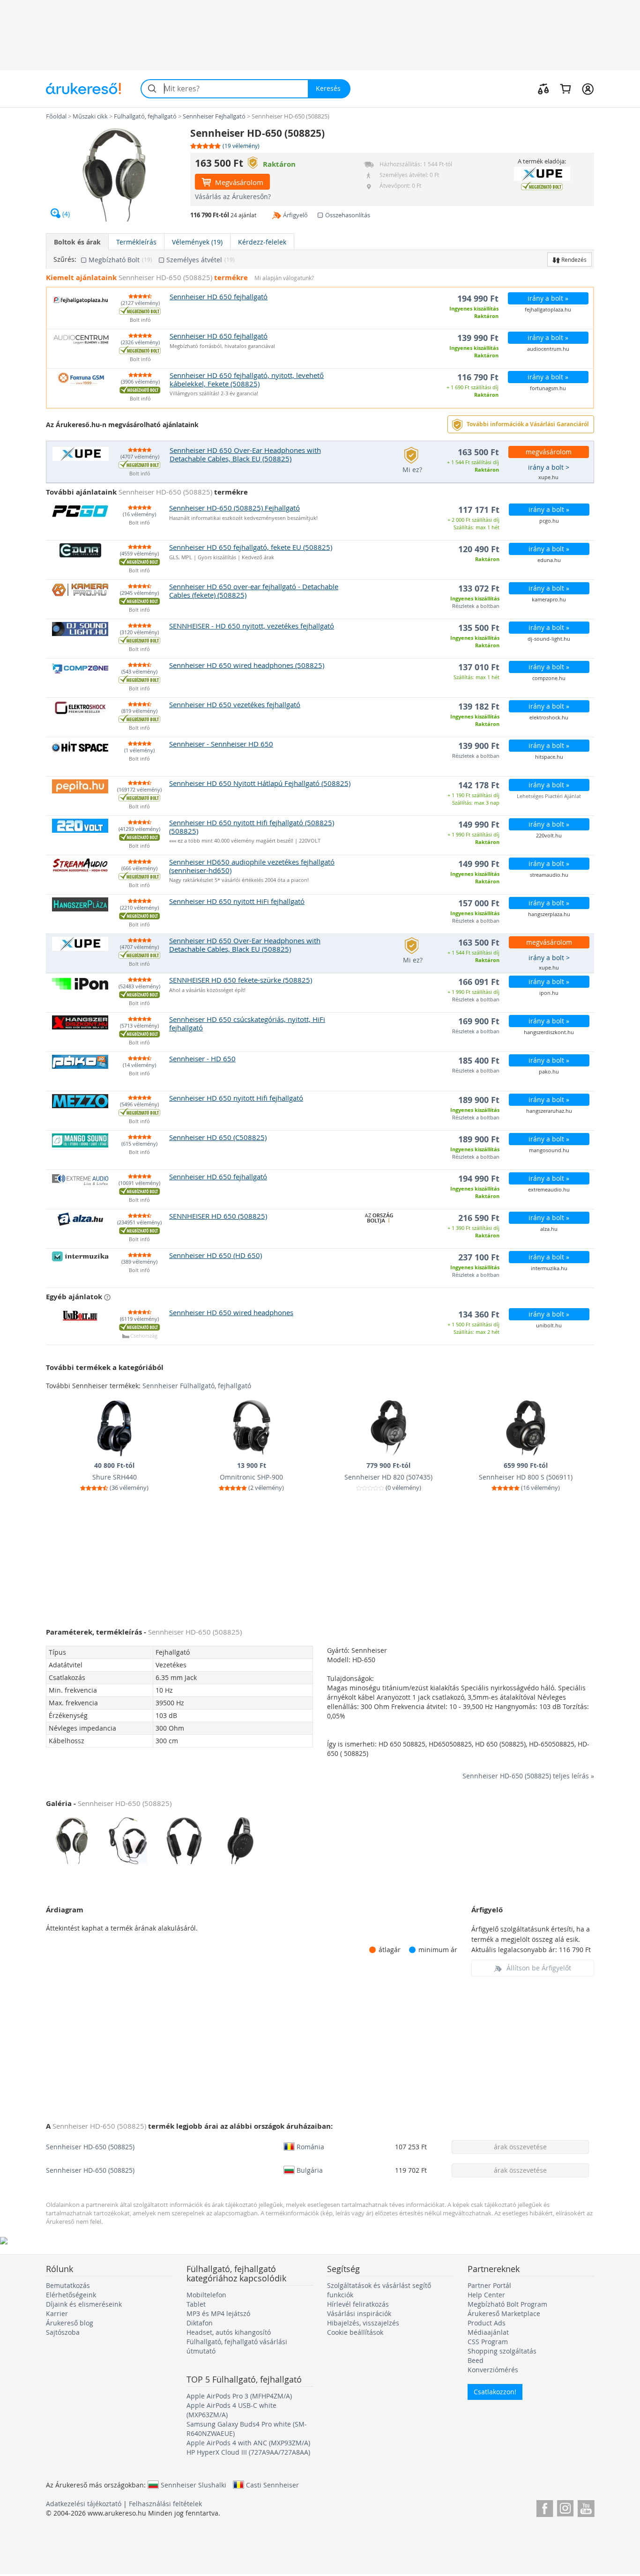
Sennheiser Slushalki (193, 2485)
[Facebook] (545, 2507)
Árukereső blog (70, 2323)
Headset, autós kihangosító (229, 2332)
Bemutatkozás (68, 2285)
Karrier (57, 2313)
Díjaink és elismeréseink (84, 2304)
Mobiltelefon (206, 2295)
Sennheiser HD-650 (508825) (90, 2147)
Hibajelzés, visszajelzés (363, 2323)
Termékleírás (136, 242)
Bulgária (310, 2170)
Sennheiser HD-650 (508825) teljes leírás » (528, 1776)
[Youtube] (586, 2507)
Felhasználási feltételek (165, 2504)
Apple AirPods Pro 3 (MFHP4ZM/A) (239, 2396)
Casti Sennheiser (272, 2485)
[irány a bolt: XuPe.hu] (542, 174)
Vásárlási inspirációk (359, 2313)
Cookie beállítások (355, 2332)
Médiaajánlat (488, 2332)
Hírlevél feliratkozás (358, 2304)
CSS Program (488, 2342)
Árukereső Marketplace (504, 2313)
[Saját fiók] (588, 89)
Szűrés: (65, 259)
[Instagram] (565, 2507)
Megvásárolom (238, 182)
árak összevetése (520, 2147)
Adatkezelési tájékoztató (84, 2504)
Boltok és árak (77, 242)
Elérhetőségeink (71, 2295)
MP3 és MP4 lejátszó (218, 2313)
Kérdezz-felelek (262, 242)
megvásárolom (549, 452)
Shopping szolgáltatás (502, 2351)
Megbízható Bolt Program (507, 2304)
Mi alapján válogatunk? (284, 278)
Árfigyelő (295, 215)
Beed (476, 2360)
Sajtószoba (63, 2332)
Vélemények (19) (197, 242)
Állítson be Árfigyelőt (539, 1968)
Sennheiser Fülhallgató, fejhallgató (197, 1386)
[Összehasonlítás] (543, 89)
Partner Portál (489, 2285)
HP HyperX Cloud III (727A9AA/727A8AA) (248, 2452)
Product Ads (487, 2323)
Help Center (486, 2295)
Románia (310, 2147)
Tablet (196, 2304)
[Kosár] (565, 89)
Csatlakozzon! (495, 2392)
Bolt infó (140, 320)
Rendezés (573, 259)
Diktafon (200, 2323)
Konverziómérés (493, 2370)
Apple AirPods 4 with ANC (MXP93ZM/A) (248, 2443)
